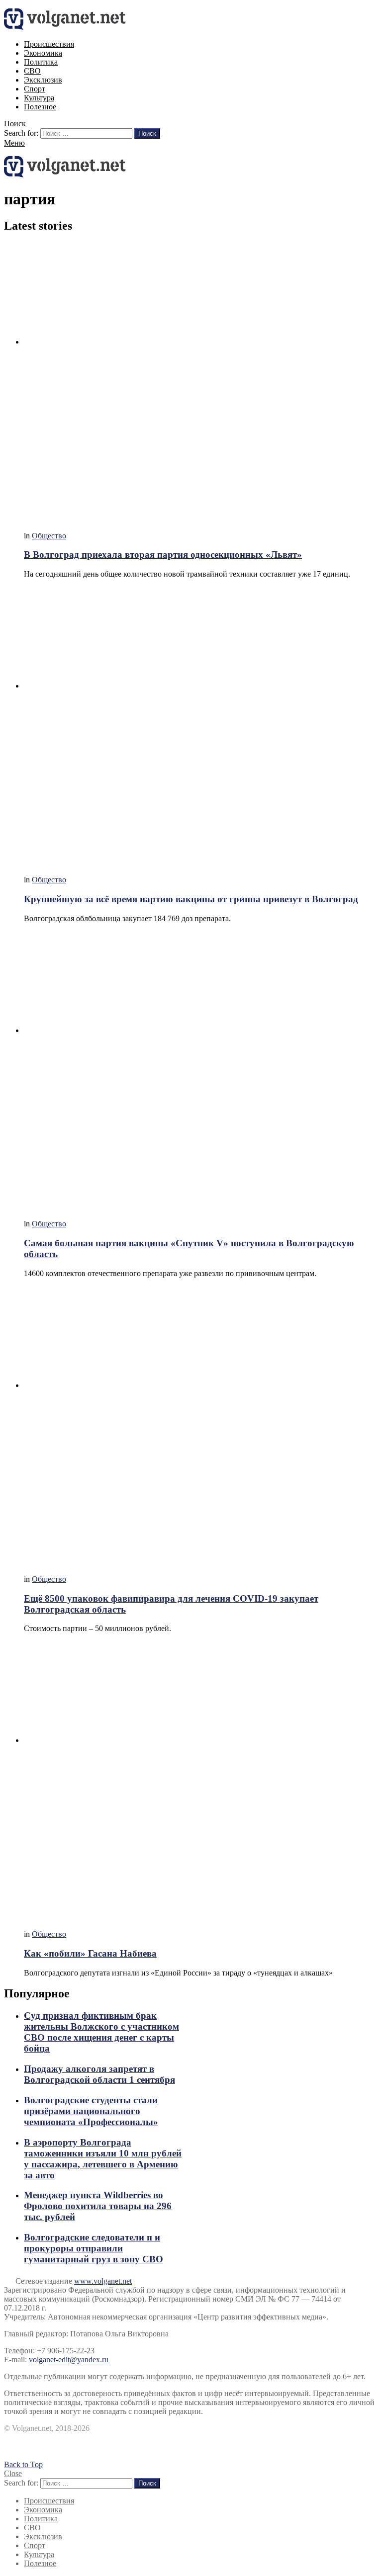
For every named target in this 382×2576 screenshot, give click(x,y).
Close (13, 2473)
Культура (39, 98)
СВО (32, 71)
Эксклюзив (43, 80)
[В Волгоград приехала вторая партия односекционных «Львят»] (201, 383)
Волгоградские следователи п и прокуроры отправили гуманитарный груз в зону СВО (94, 2248)
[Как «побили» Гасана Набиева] (201, 1781)
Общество (49, 536)
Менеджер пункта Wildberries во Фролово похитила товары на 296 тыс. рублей (98, 2206)
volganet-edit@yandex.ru (69, 2360)
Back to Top (23, 2464)
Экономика (43, 53)
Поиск (147, 133)
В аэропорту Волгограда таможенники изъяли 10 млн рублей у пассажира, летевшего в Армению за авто (103, 2159)
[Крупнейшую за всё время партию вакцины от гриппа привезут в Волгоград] (201, 727)
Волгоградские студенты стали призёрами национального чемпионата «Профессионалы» (91, 2111)
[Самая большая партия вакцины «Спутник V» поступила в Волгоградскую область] (201, 1072)
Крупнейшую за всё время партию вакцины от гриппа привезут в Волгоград (191, 899)
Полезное (40, 107)
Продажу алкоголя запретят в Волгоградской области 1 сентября (99, 2074)
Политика (41, 62)
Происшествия (49, 44)
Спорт (35, 89)
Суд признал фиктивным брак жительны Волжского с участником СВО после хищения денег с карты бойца (101, 2032)
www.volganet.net (103, 2281)
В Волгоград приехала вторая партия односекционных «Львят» (163, 555)
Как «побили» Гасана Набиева (90, 1953)
